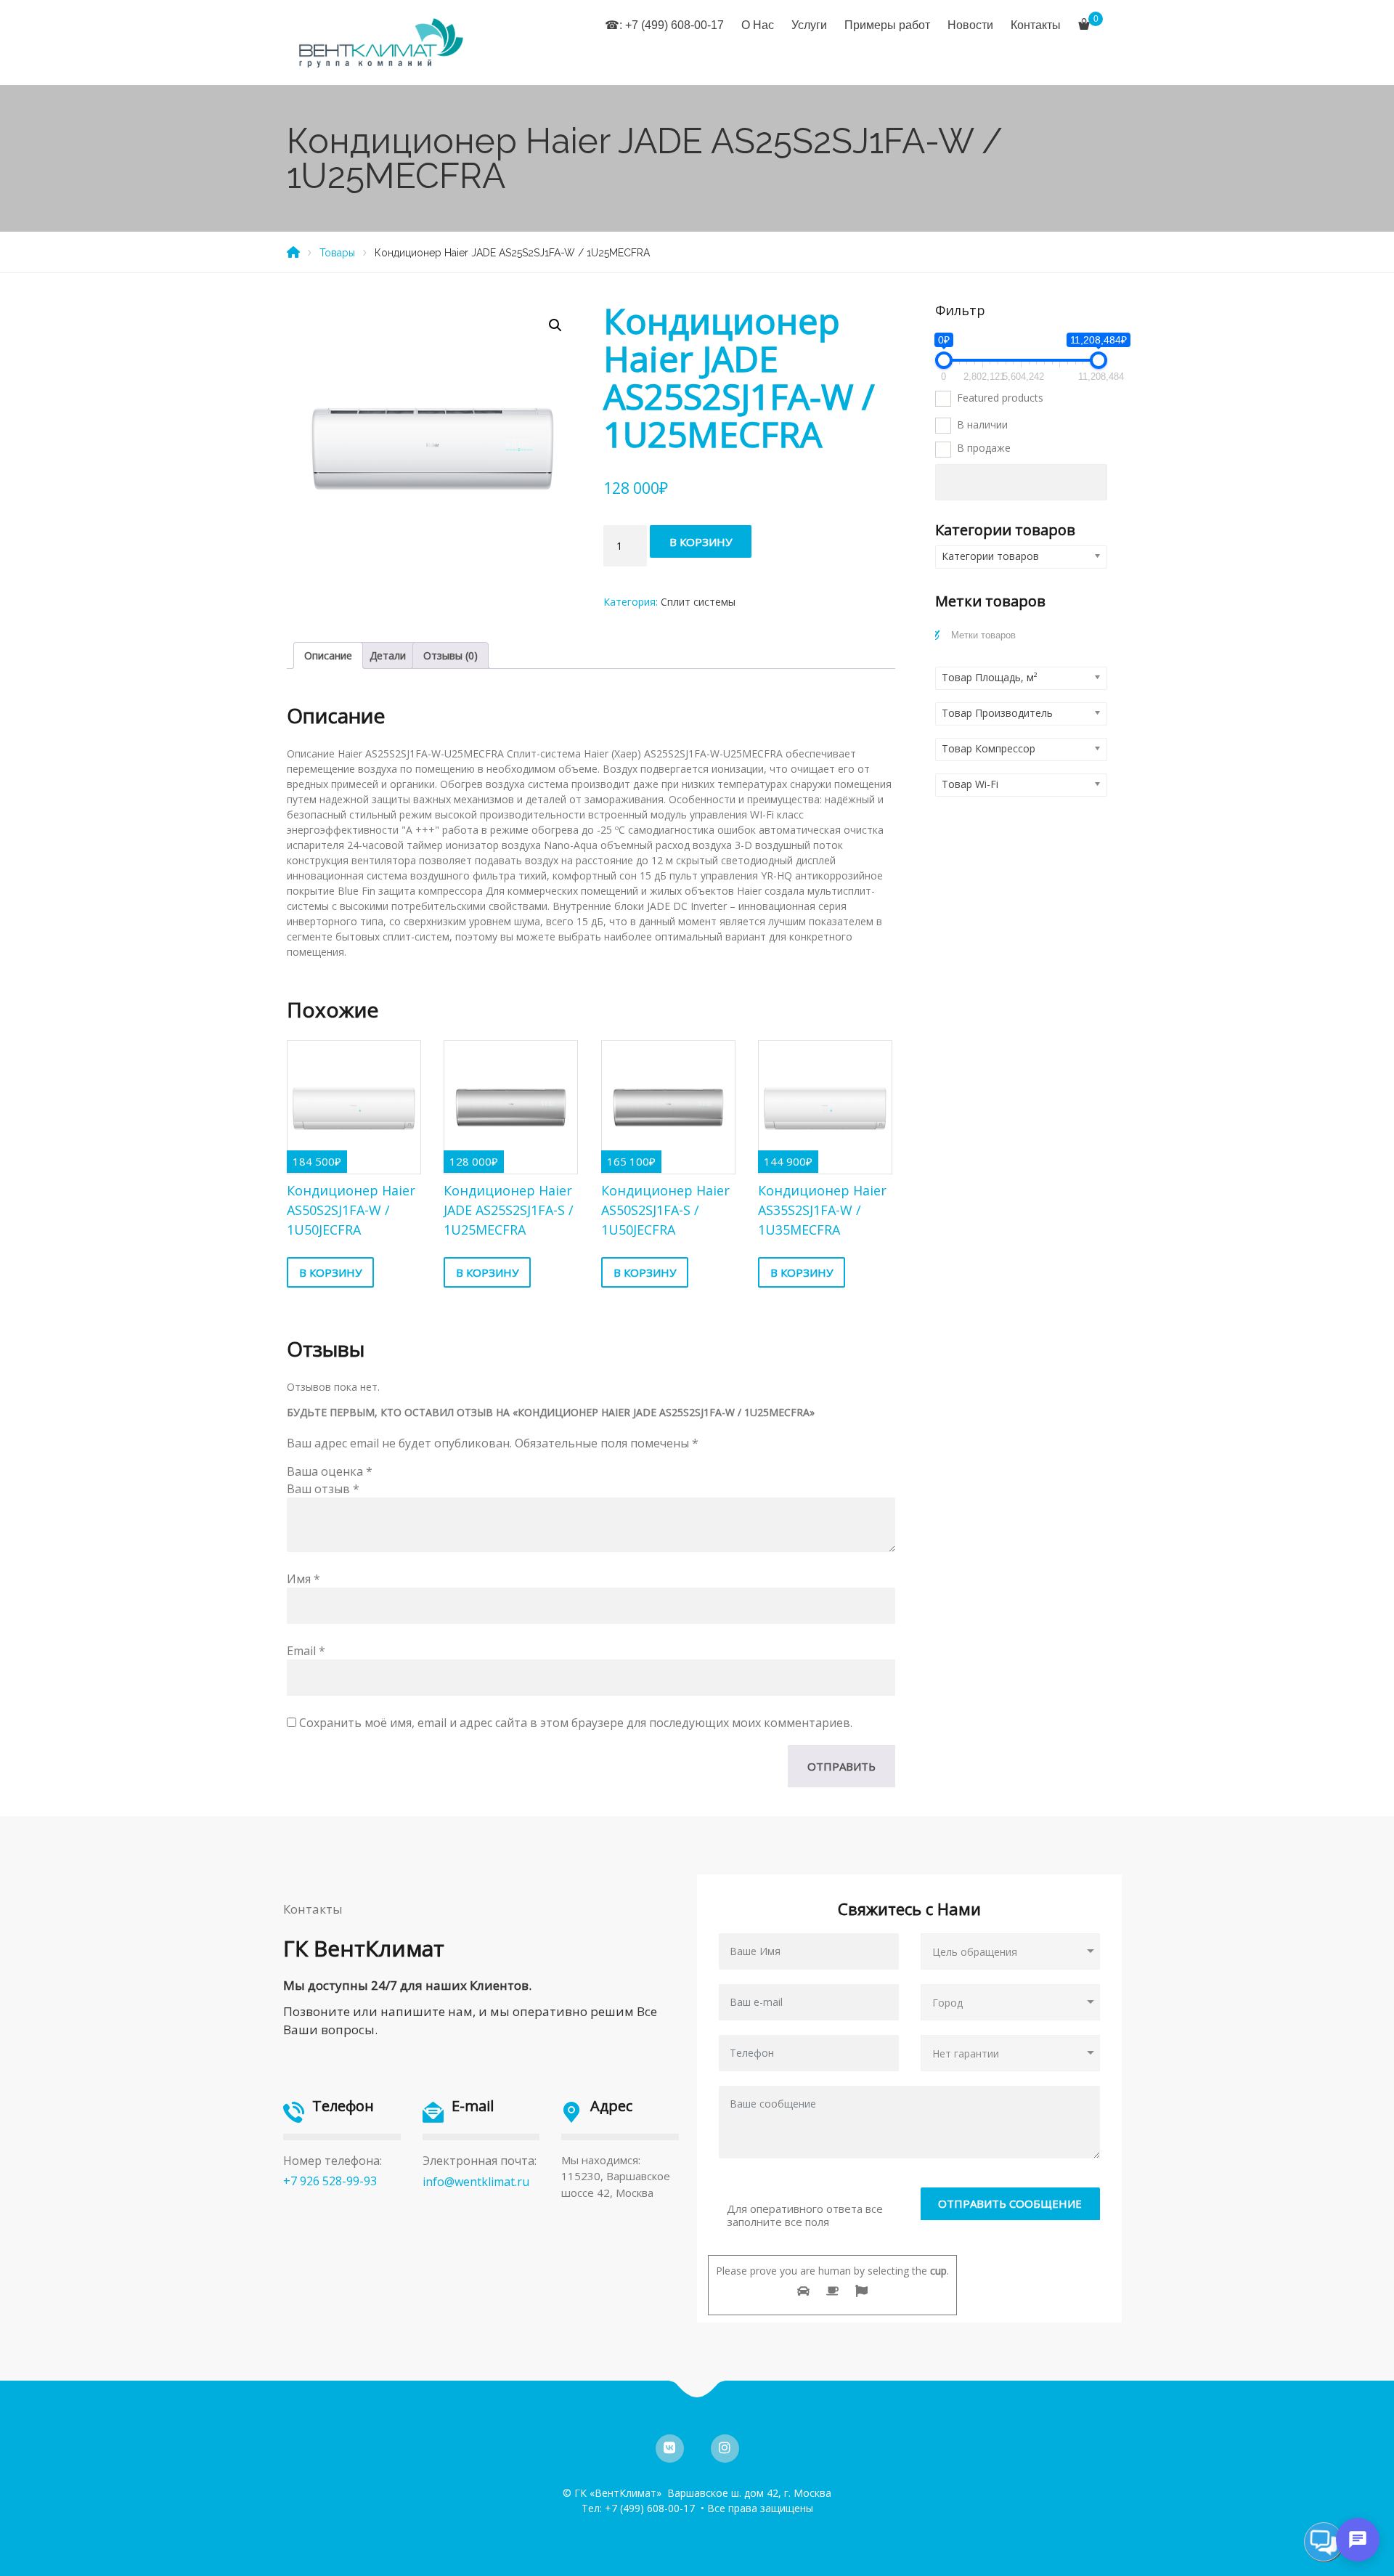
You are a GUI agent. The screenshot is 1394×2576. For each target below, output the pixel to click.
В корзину (701, 542)
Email (306, 1651)
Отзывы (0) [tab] (451, 655)
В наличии (982, 424)
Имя (303, 1579)
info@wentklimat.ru (476, 2182)
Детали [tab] (388, 655)
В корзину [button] (330, 1272)
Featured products (1000, 398)
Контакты (1036, 25)
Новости (970, 25)
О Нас (758, 25)
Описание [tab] (328, 655)
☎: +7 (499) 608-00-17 (664, 25)
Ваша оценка (330, 1471)
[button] (555, 325)
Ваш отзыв (323, 1489)
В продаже (984, 448)
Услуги (809, 25)
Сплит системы (698, 602)
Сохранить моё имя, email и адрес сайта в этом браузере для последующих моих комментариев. (576, 1723)
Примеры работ (887, 25)
